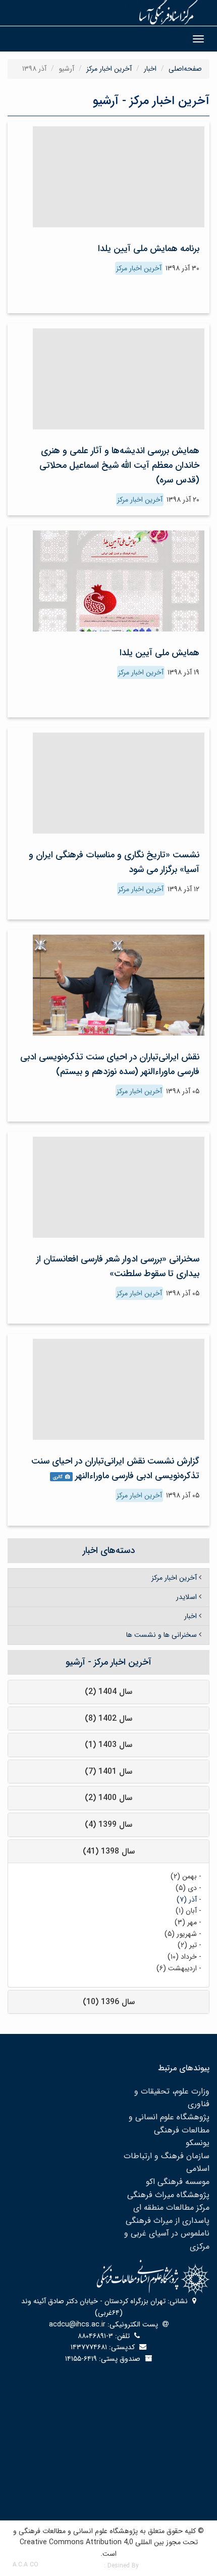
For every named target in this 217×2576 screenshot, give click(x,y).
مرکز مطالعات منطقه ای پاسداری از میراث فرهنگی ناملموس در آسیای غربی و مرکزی (167, 2227)
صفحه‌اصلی (185, 69)
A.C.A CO (25, 2565)
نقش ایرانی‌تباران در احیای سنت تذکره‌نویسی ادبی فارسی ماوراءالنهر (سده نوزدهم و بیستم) (110, 1064)
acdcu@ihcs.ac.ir (77, 2324)
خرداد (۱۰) (182, 1957)
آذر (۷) (187, 1900)
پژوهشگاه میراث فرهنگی (168, 2195)
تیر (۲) (187, 1945)
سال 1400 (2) (108, 1798)
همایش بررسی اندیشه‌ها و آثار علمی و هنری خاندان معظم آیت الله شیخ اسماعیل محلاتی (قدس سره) (119, 465)
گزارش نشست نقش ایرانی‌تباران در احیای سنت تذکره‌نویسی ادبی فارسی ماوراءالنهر (115, 1468)
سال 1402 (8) (108, 1718)
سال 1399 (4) (108, 1825)
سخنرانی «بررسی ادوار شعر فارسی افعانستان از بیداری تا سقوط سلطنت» (118, 1266)
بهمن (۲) (184, 1876)
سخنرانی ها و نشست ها (161, 1635)
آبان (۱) (186, 1911)
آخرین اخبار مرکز (109, 69)
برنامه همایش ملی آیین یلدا (149, 249)
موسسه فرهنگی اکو (178, 2182)
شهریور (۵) (181, 1934)
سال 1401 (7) (108, 1771)
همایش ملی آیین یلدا (159, 653)
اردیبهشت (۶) (177, 1968)
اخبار (150, 69)
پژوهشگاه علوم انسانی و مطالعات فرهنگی (169, 2124)
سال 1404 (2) (108, 1692)
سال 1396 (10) (109, 2002)
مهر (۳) (186, 1922)
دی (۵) (186, 1888)
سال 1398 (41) (109, 1851)
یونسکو (198, 2143)
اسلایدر (186, 1597)
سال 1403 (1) (108, 1745)
